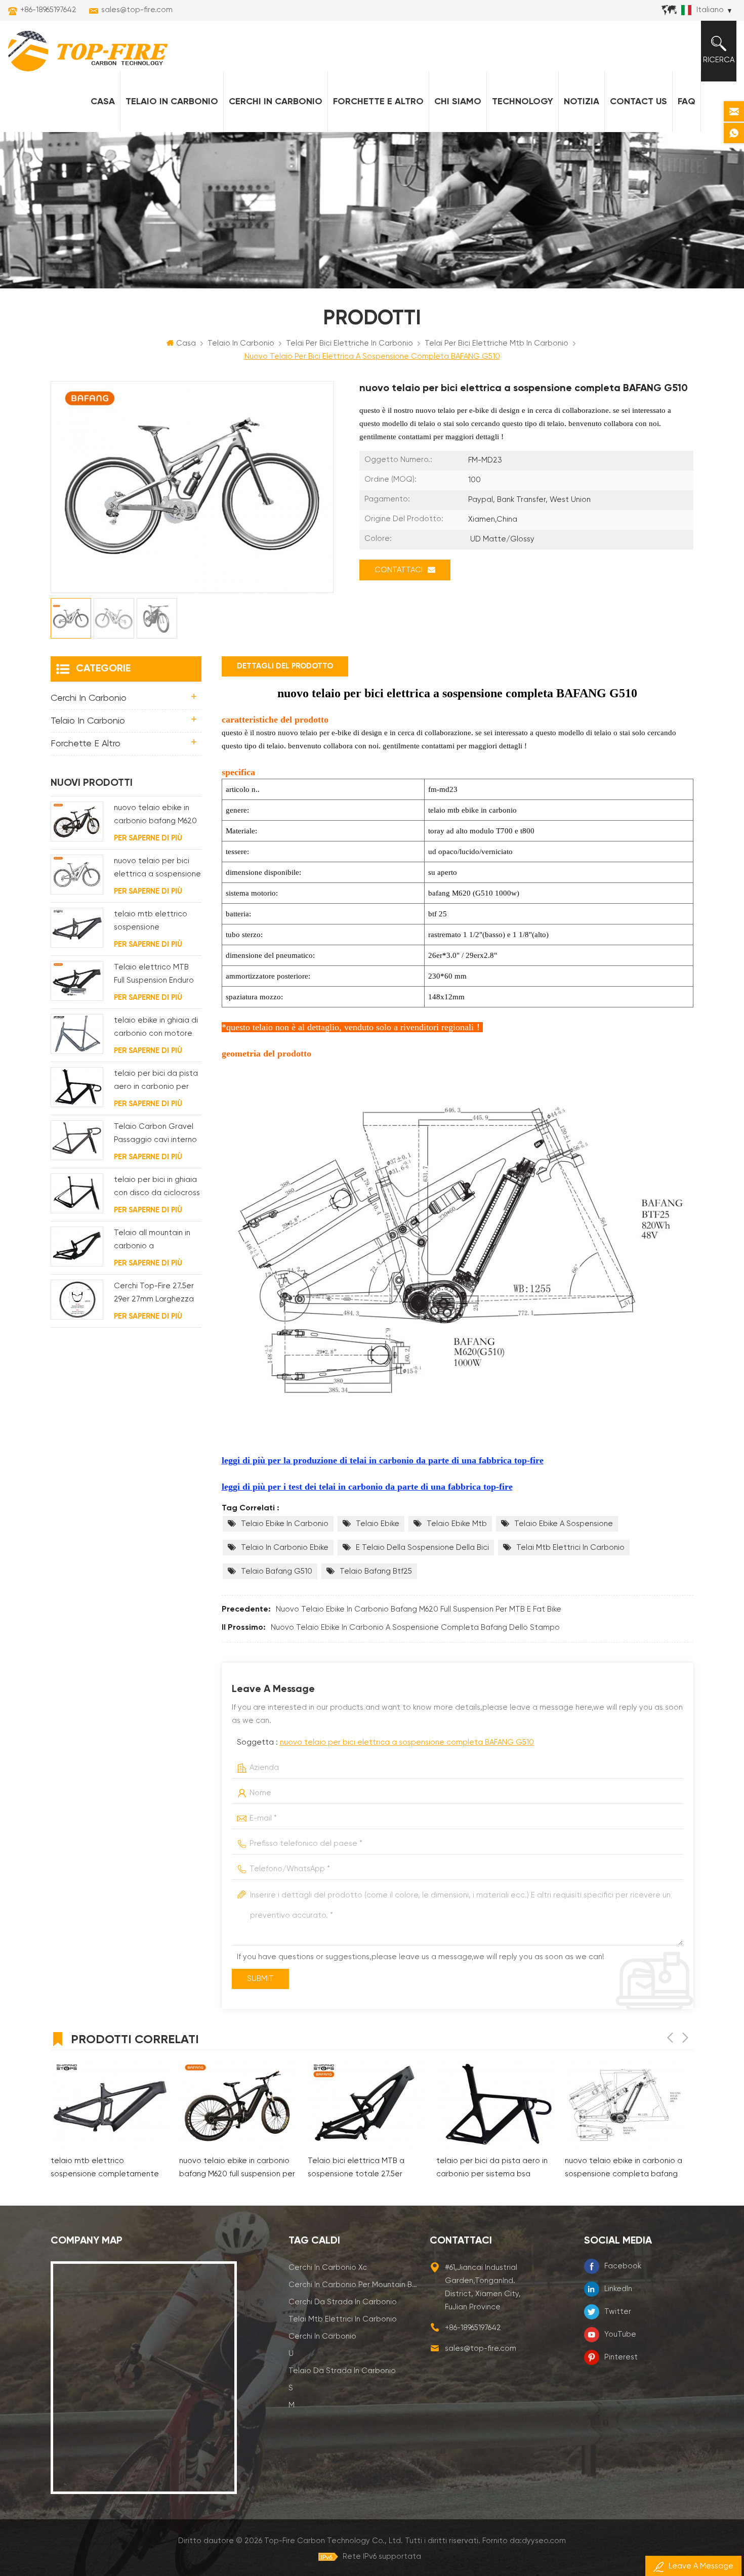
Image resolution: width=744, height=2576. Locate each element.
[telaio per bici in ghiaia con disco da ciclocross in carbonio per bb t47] (77, 1193)
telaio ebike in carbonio (285, 1524)
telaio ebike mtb (457, 1524)
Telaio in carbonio (172, 102)
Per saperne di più (148, 838)
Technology (523, 102)
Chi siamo (458, 102)
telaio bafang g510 (277, 1571)
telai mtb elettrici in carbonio (570, 1548)
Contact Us (638, 102)
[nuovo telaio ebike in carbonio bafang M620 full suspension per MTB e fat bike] (77, 821)
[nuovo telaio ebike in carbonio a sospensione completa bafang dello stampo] (624, 2105)
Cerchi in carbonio (276, 102)
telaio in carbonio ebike (285, 1548)
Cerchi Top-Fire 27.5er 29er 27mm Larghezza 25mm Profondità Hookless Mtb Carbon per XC (154, 1294)
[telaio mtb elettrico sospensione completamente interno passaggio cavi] (77, 928)
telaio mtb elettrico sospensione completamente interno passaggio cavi (156, 922)
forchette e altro (378, 102)
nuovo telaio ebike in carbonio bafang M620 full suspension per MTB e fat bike (419, 1609)
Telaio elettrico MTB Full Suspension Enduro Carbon (154, 975)
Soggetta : (385, 1742)
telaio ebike (378, 1524)
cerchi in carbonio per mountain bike (353, 2285)
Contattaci (399, 570)
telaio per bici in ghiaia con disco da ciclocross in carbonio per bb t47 (157, 1188)
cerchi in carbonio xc (328, 2268)
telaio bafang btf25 (376, 1571)
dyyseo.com (544, 2541)
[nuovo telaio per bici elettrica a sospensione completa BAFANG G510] (77, 875)
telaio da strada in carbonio (342, 2371)
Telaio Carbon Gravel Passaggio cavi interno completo (155, 1135)
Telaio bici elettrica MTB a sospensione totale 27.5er (356, 2167)
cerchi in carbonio (322, 2336)
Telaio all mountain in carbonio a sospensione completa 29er (156, 1241)
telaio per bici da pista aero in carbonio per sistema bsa (156, 1082)
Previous (670, 2038)
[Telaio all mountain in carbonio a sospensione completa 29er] (77, 1247)
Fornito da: (524, 2541)
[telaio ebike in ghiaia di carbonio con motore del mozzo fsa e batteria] (77, 1034)
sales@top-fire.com (137, 10)
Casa (103, 102)
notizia (582, 102)
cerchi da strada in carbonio (343, 2302)
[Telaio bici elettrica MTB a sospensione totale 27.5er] (367, 2105)
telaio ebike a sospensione (564, 1524)
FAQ (687, 102)
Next (685, 2038)
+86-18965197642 (48, 10)
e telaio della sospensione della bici (422, 1548)
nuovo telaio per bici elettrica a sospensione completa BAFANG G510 (407, 1742)
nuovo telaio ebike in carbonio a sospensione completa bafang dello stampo (415, 1628)
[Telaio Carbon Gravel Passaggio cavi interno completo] (77, 1140)
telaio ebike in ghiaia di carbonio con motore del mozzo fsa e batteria (156, 1028)
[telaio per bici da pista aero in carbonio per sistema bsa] (77, 1087)
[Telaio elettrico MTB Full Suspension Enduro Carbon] (77, 981)
